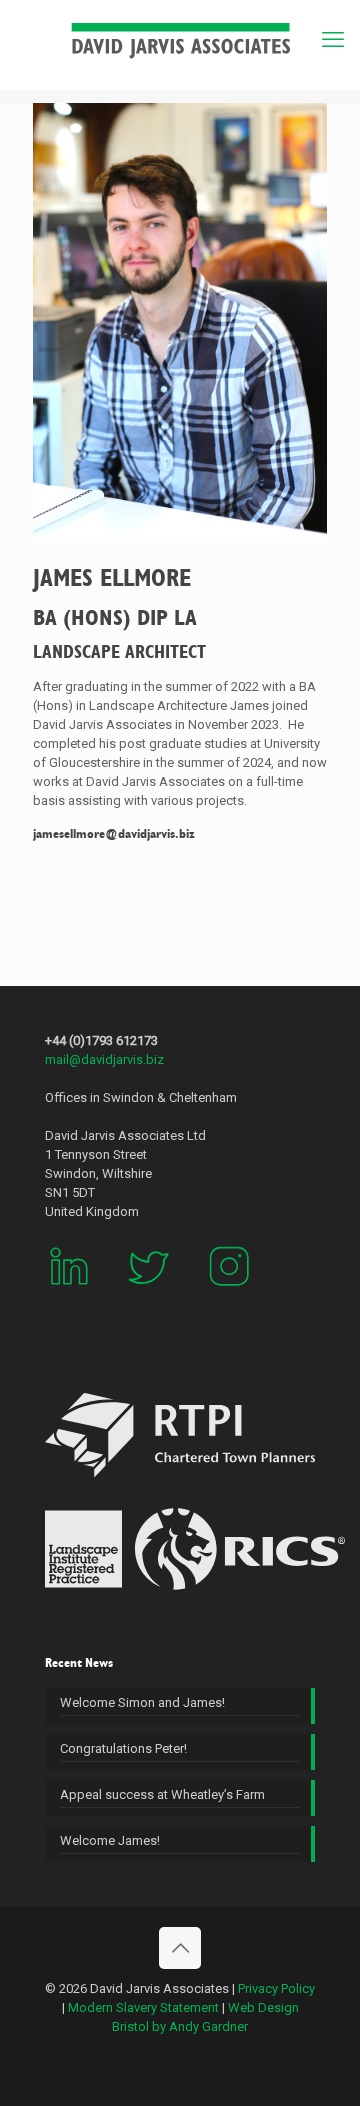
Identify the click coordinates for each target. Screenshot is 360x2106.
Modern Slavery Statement (143, 2007)
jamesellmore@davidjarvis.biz (114, 834)
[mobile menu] (333, 40)
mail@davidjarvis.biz (104, 1059)
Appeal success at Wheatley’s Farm (162, 1794)
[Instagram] (229, 1301)
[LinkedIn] (69, 1301)
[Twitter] (149, 1301)
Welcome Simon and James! (142, 1702)
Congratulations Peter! (123, 1748)
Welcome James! (110, 1840)
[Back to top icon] (180, 1948)
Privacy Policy (276, 1988)
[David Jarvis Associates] (180, 40)
